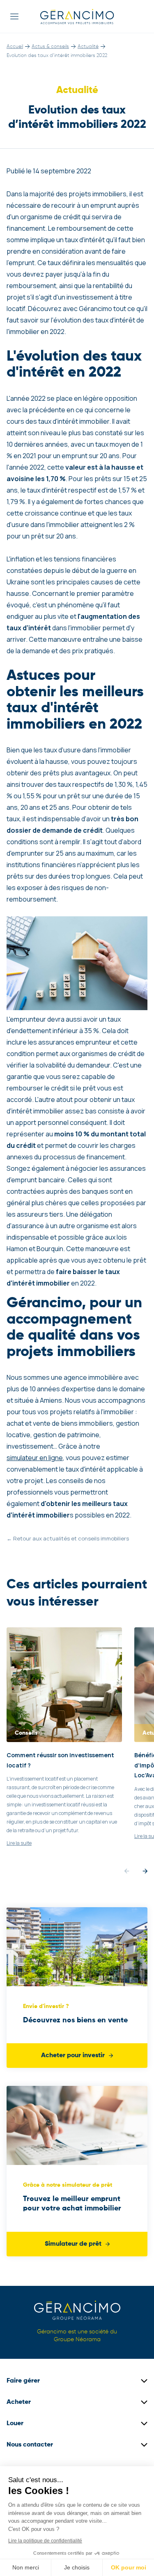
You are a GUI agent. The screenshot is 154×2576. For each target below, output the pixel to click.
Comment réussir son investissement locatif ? (60, 1760)
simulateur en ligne (35, 1458)
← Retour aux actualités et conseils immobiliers (68, 1538)
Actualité (88, 47)
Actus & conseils (50, 47)
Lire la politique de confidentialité (45, 2541)
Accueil (15, 47)
